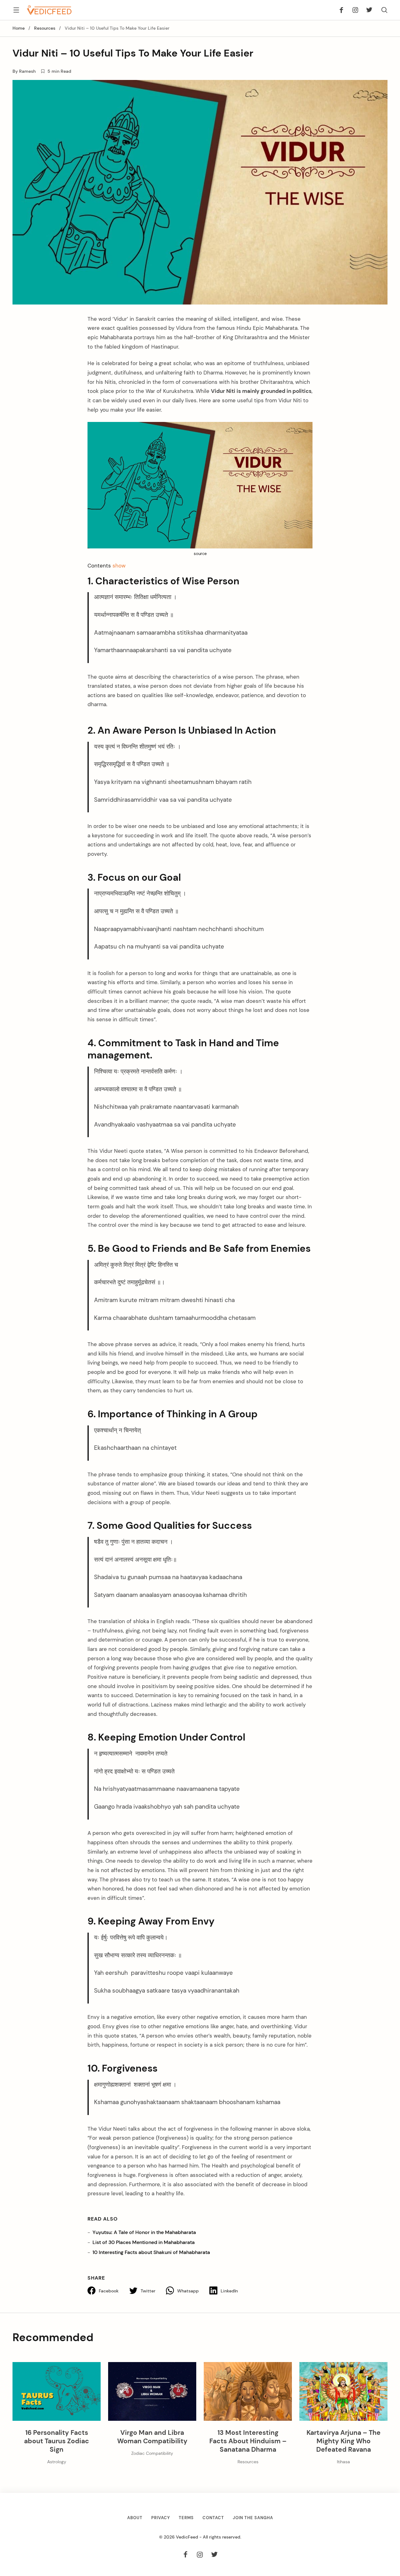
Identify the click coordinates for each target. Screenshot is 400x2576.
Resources (45, 28)
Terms (186, 2518)
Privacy (161, 2518)
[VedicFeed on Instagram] (355, 10)
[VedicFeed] (49, 10)
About (135, 2518)
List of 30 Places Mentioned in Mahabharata (144, 2242)
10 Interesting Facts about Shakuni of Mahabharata (151, 2252)
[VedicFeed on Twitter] (367, 10)
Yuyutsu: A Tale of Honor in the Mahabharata (144, 2232)
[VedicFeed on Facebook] (343, 10)
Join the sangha (253, 2518)
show (119, 566)
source (200, 554)
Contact (213, 2518)
